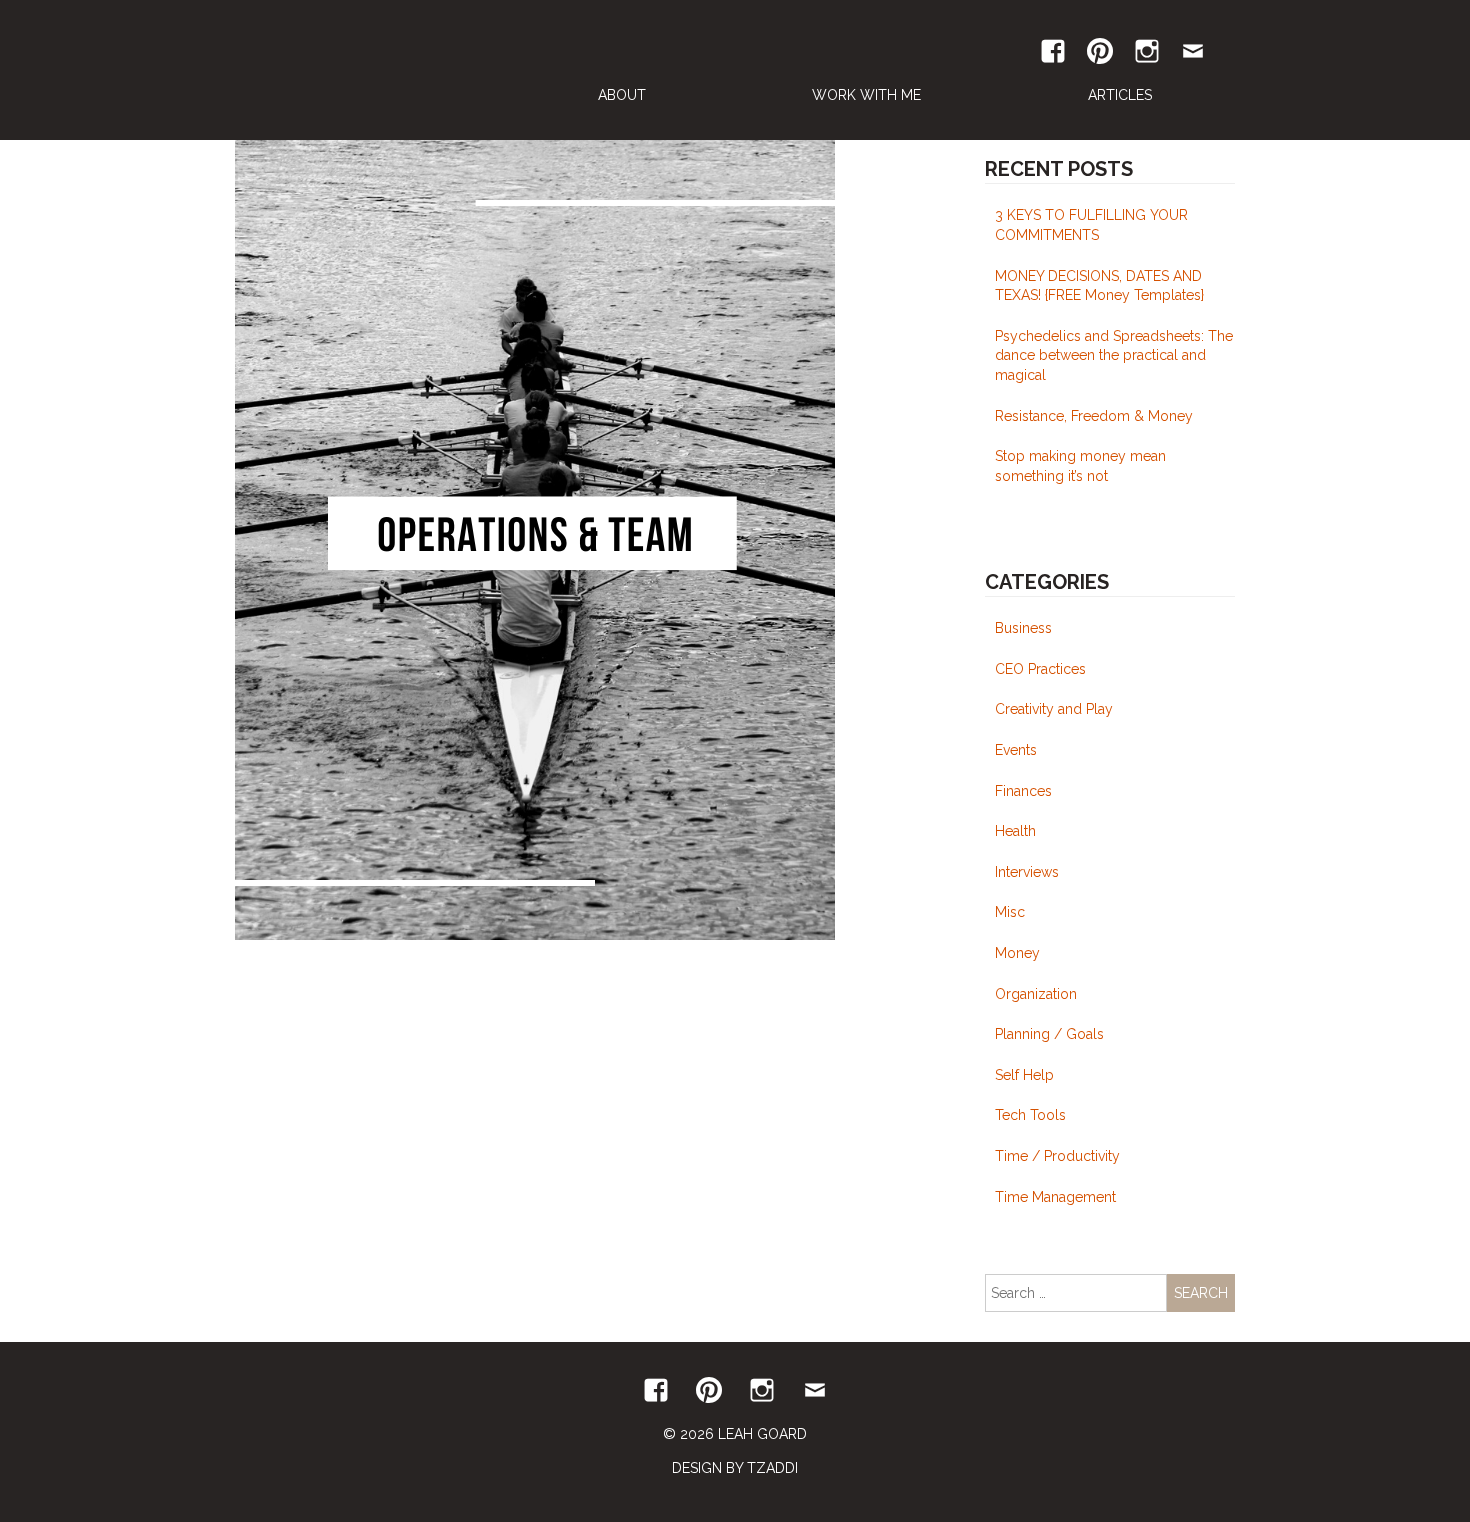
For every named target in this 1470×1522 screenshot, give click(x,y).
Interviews (1027, 872)
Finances (1023, 791)
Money (1017, 953)
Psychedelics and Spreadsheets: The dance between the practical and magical (1114, 355)
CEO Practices (1040, 669)
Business (1023, 628)
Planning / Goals (1049, 1034)
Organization (1036, 994)
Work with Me (866, 95)
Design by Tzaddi (735, 1468)
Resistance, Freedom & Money (1094, 416)
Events (1016, 750)
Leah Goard (369, 70)
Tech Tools (1030, 1115)
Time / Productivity (1057, 1156)
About (622, 95)
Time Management (1055, 1197)
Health (1015, 831)
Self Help (1024, 1075)
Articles (1120, 95)
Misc (1010, 912)
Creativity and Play (1054, 709)
